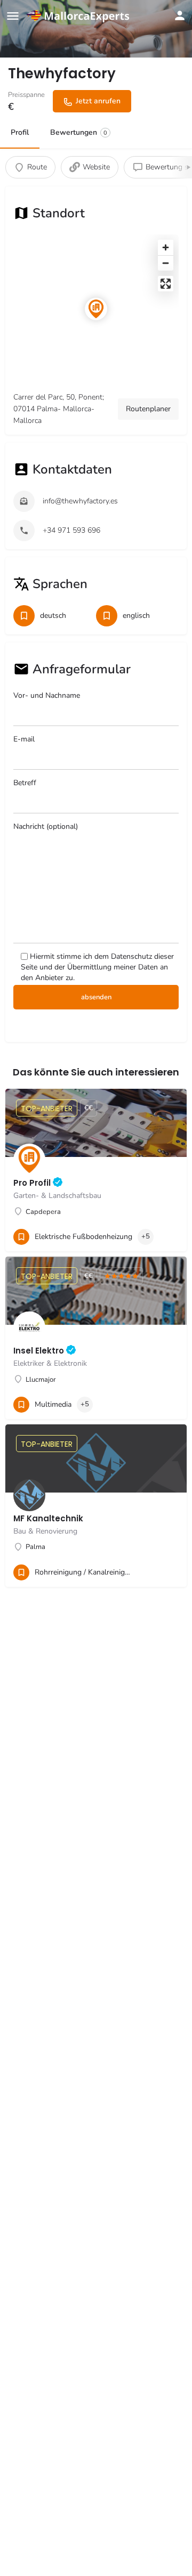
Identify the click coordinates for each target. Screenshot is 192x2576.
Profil (20, 132)
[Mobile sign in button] (180, 15)
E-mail (24, 739)
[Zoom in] (166, 247)
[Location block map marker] (96, 309)
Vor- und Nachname (47, 695)
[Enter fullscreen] (166, 284)
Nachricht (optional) (46, 826)
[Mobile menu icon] (13, 16)
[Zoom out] (166, 263)
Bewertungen (79, 132)
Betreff (25, 783)
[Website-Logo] (80, 16)
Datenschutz (131, 956)
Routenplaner (148, 409)
